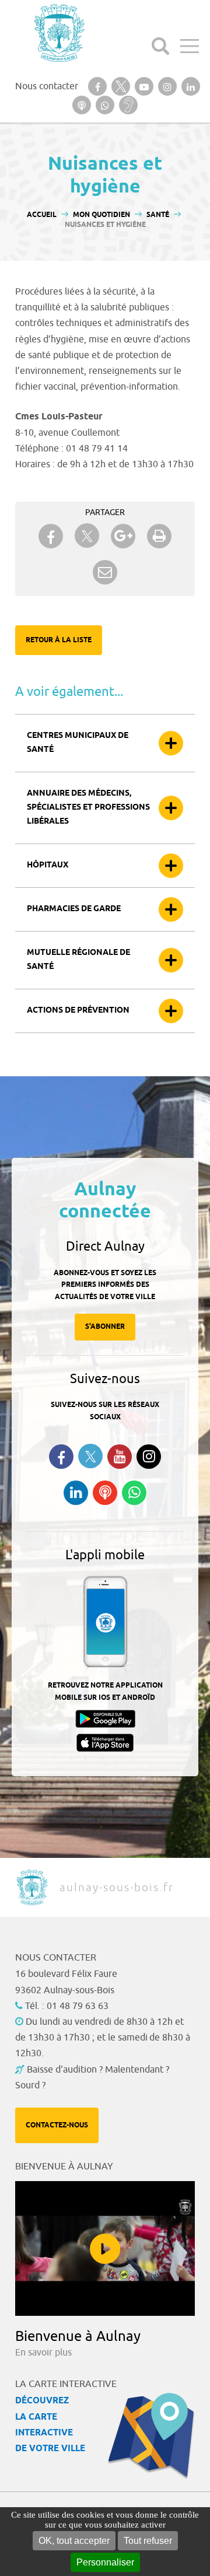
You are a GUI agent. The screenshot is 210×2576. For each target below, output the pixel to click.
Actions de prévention (78, 1011)
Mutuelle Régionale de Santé (78, 960)
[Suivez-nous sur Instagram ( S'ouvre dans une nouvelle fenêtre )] (149, 1457)
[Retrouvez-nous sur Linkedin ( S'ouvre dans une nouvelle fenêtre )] (76, 1493)
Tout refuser (148, 2541)
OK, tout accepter (74, 2541)
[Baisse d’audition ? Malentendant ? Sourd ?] (128, 105)
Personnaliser (105, 2562)
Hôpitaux (48, 865)
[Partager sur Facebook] (51, 536)
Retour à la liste (59, 640)
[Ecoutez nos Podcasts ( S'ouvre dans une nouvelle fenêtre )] (105, 1493)
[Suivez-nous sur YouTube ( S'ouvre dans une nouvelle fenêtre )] (120, 1457)
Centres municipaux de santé (78, 743)
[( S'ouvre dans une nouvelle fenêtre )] (97, 86)
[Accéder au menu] (190, 46)
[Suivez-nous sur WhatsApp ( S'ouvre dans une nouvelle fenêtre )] (134, 1493)
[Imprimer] (159, 536)
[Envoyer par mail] (105, 572)
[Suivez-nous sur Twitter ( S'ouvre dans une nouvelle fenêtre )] (90, 1456)
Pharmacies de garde (74, 909)
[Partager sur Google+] (123, 536)
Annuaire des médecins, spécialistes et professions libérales (88, 808)
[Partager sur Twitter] (87, 536)
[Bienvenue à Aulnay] (105, 2248)
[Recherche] (160, 46)
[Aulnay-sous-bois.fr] (58, 33)
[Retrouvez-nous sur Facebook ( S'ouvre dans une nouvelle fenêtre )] (61, 1457)
